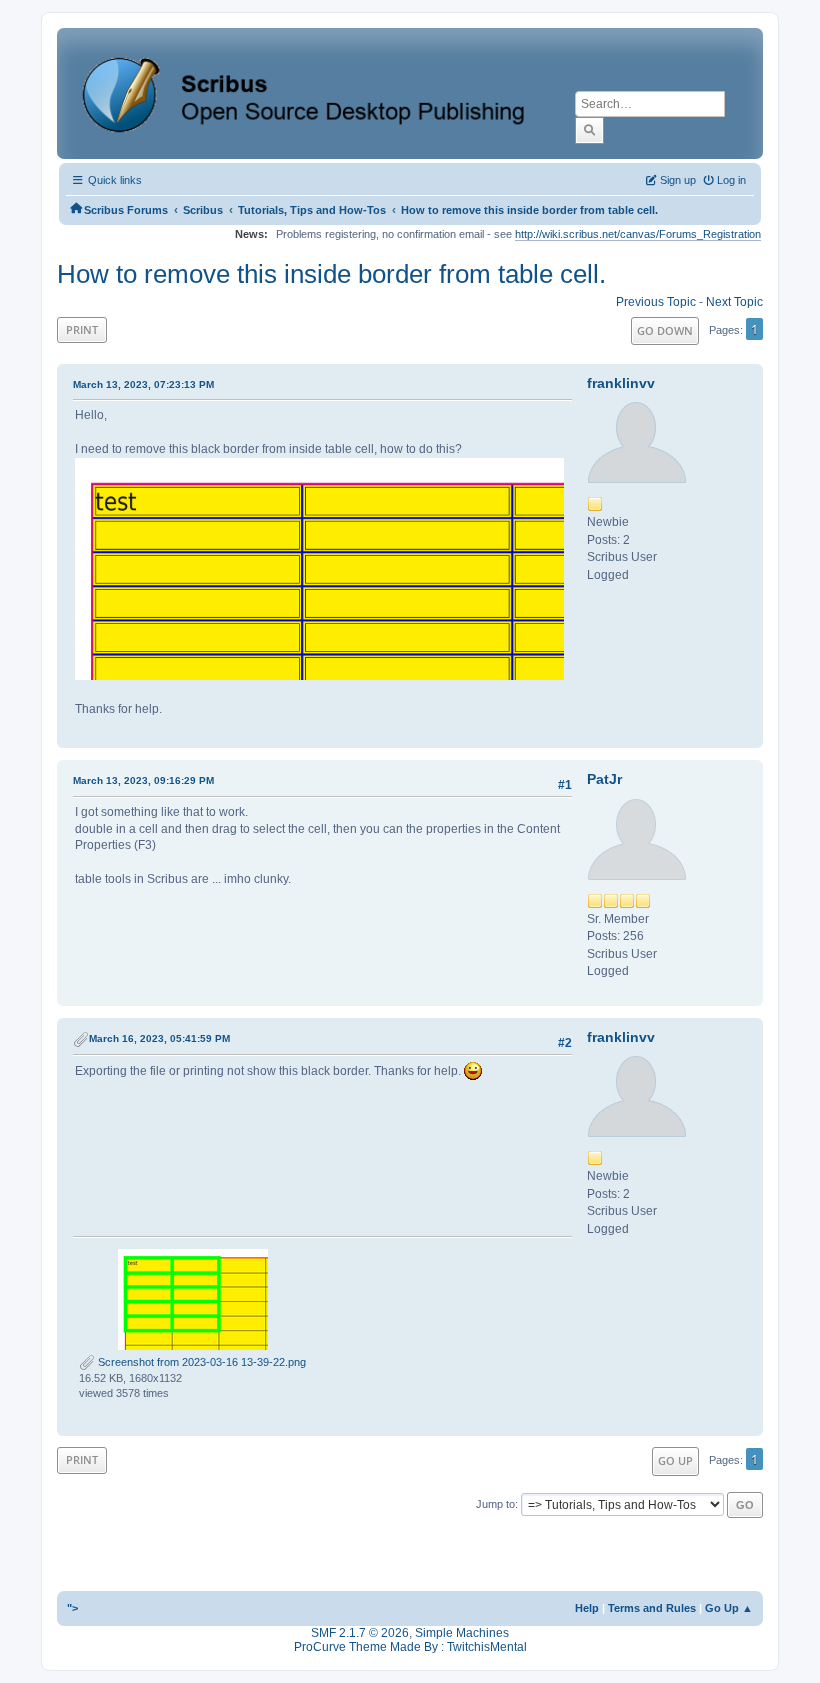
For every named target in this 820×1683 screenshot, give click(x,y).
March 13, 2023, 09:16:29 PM (143, 780)
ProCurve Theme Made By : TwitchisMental (410, 1647)
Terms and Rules (652, 1608)
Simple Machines (462, 1633)
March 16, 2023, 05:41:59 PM (159, 1038)
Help (587, 1608)
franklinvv (621, 383)
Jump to (495, 1504)
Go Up (675, 1460)
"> (72, 1608)
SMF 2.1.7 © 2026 (360, 1633)
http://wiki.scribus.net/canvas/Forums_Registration (638, 234)
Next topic (734, 302)
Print (82, 329)
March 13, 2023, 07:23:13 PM (143, 384)
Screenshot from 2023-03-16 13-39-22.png (200, 1362)
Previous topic (656, 302)
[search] (589, 130)
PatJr (604, 779)
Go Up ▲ (729, 1608)
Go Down (665, 330)
